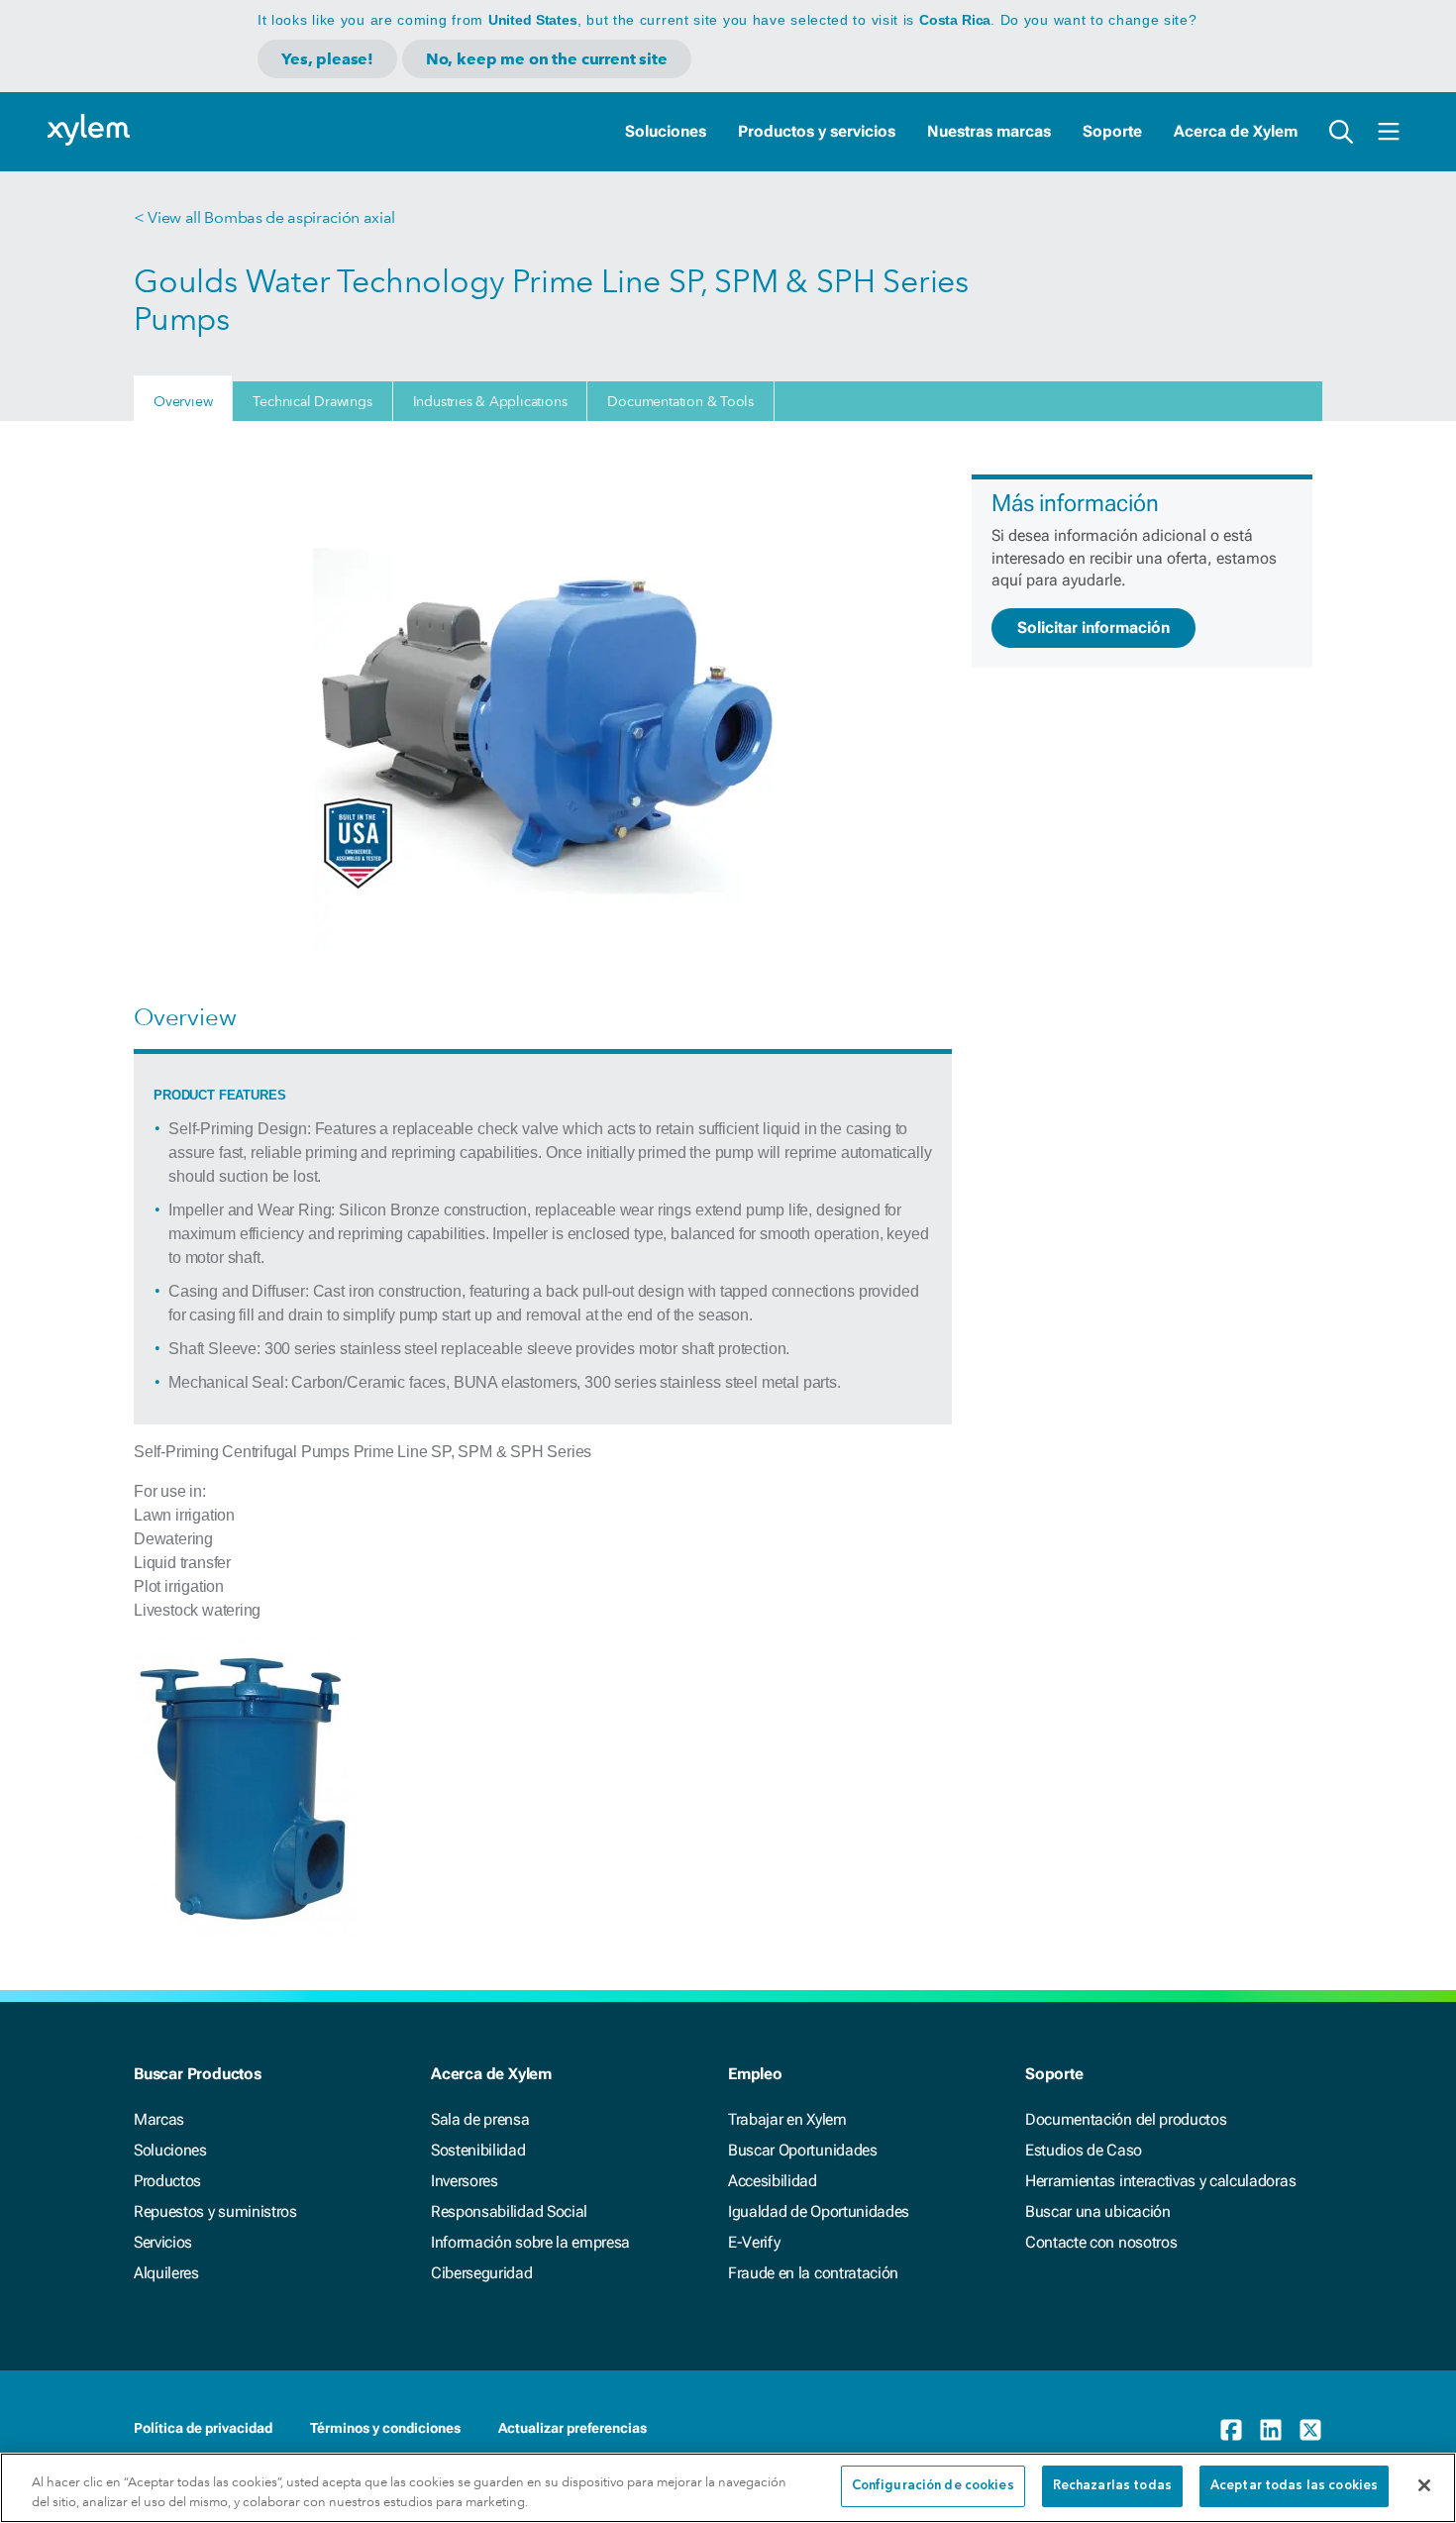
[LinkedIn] (1271, 2430)
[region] (728, 2488)
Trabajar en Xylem (787, 2119)
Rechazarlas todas (1112, 2486)
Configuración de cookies (933, 2486)
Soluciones (666, 131)
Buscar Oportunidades (803, 2150)
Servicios (163, 2242)
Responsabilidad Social (509, 2211)
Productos (167, 2181)
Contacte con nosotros (1101, 2242)
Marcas (159, 2119)
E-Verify (754, 2242)
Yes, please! (327, 59)
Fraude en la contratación (813, 2273)
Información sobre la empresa (530, 2242)
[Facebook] (1231, 2430)
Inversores (465, 2181)
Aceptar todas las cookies (1294, 2486)
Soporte (1112, 131)
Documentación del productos (1126, 2119)
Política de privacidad (203, 2428)
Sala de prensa (480, 2119)
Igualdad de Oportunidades (819, 2211)
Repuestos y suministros (215, 2211)
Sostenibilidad (478, 2150)
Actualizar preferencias (572, 2428)
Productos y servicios (817, 131)
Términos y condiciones (385, 2428)
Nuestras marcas (989, 131)
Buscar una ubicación (1098, 2211)
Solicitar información (1093, 628)
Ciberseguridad (482, 2273)
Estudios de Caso (1084, 2150)
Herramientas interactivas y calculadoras (1160, 2181)
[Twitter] (1310, 2430)
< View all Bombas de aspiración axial (264, 217)
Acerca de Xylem (1236, 131)
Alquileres (166, 2273)
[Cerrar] (1424, 2485)
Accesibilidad (773, 2181)
